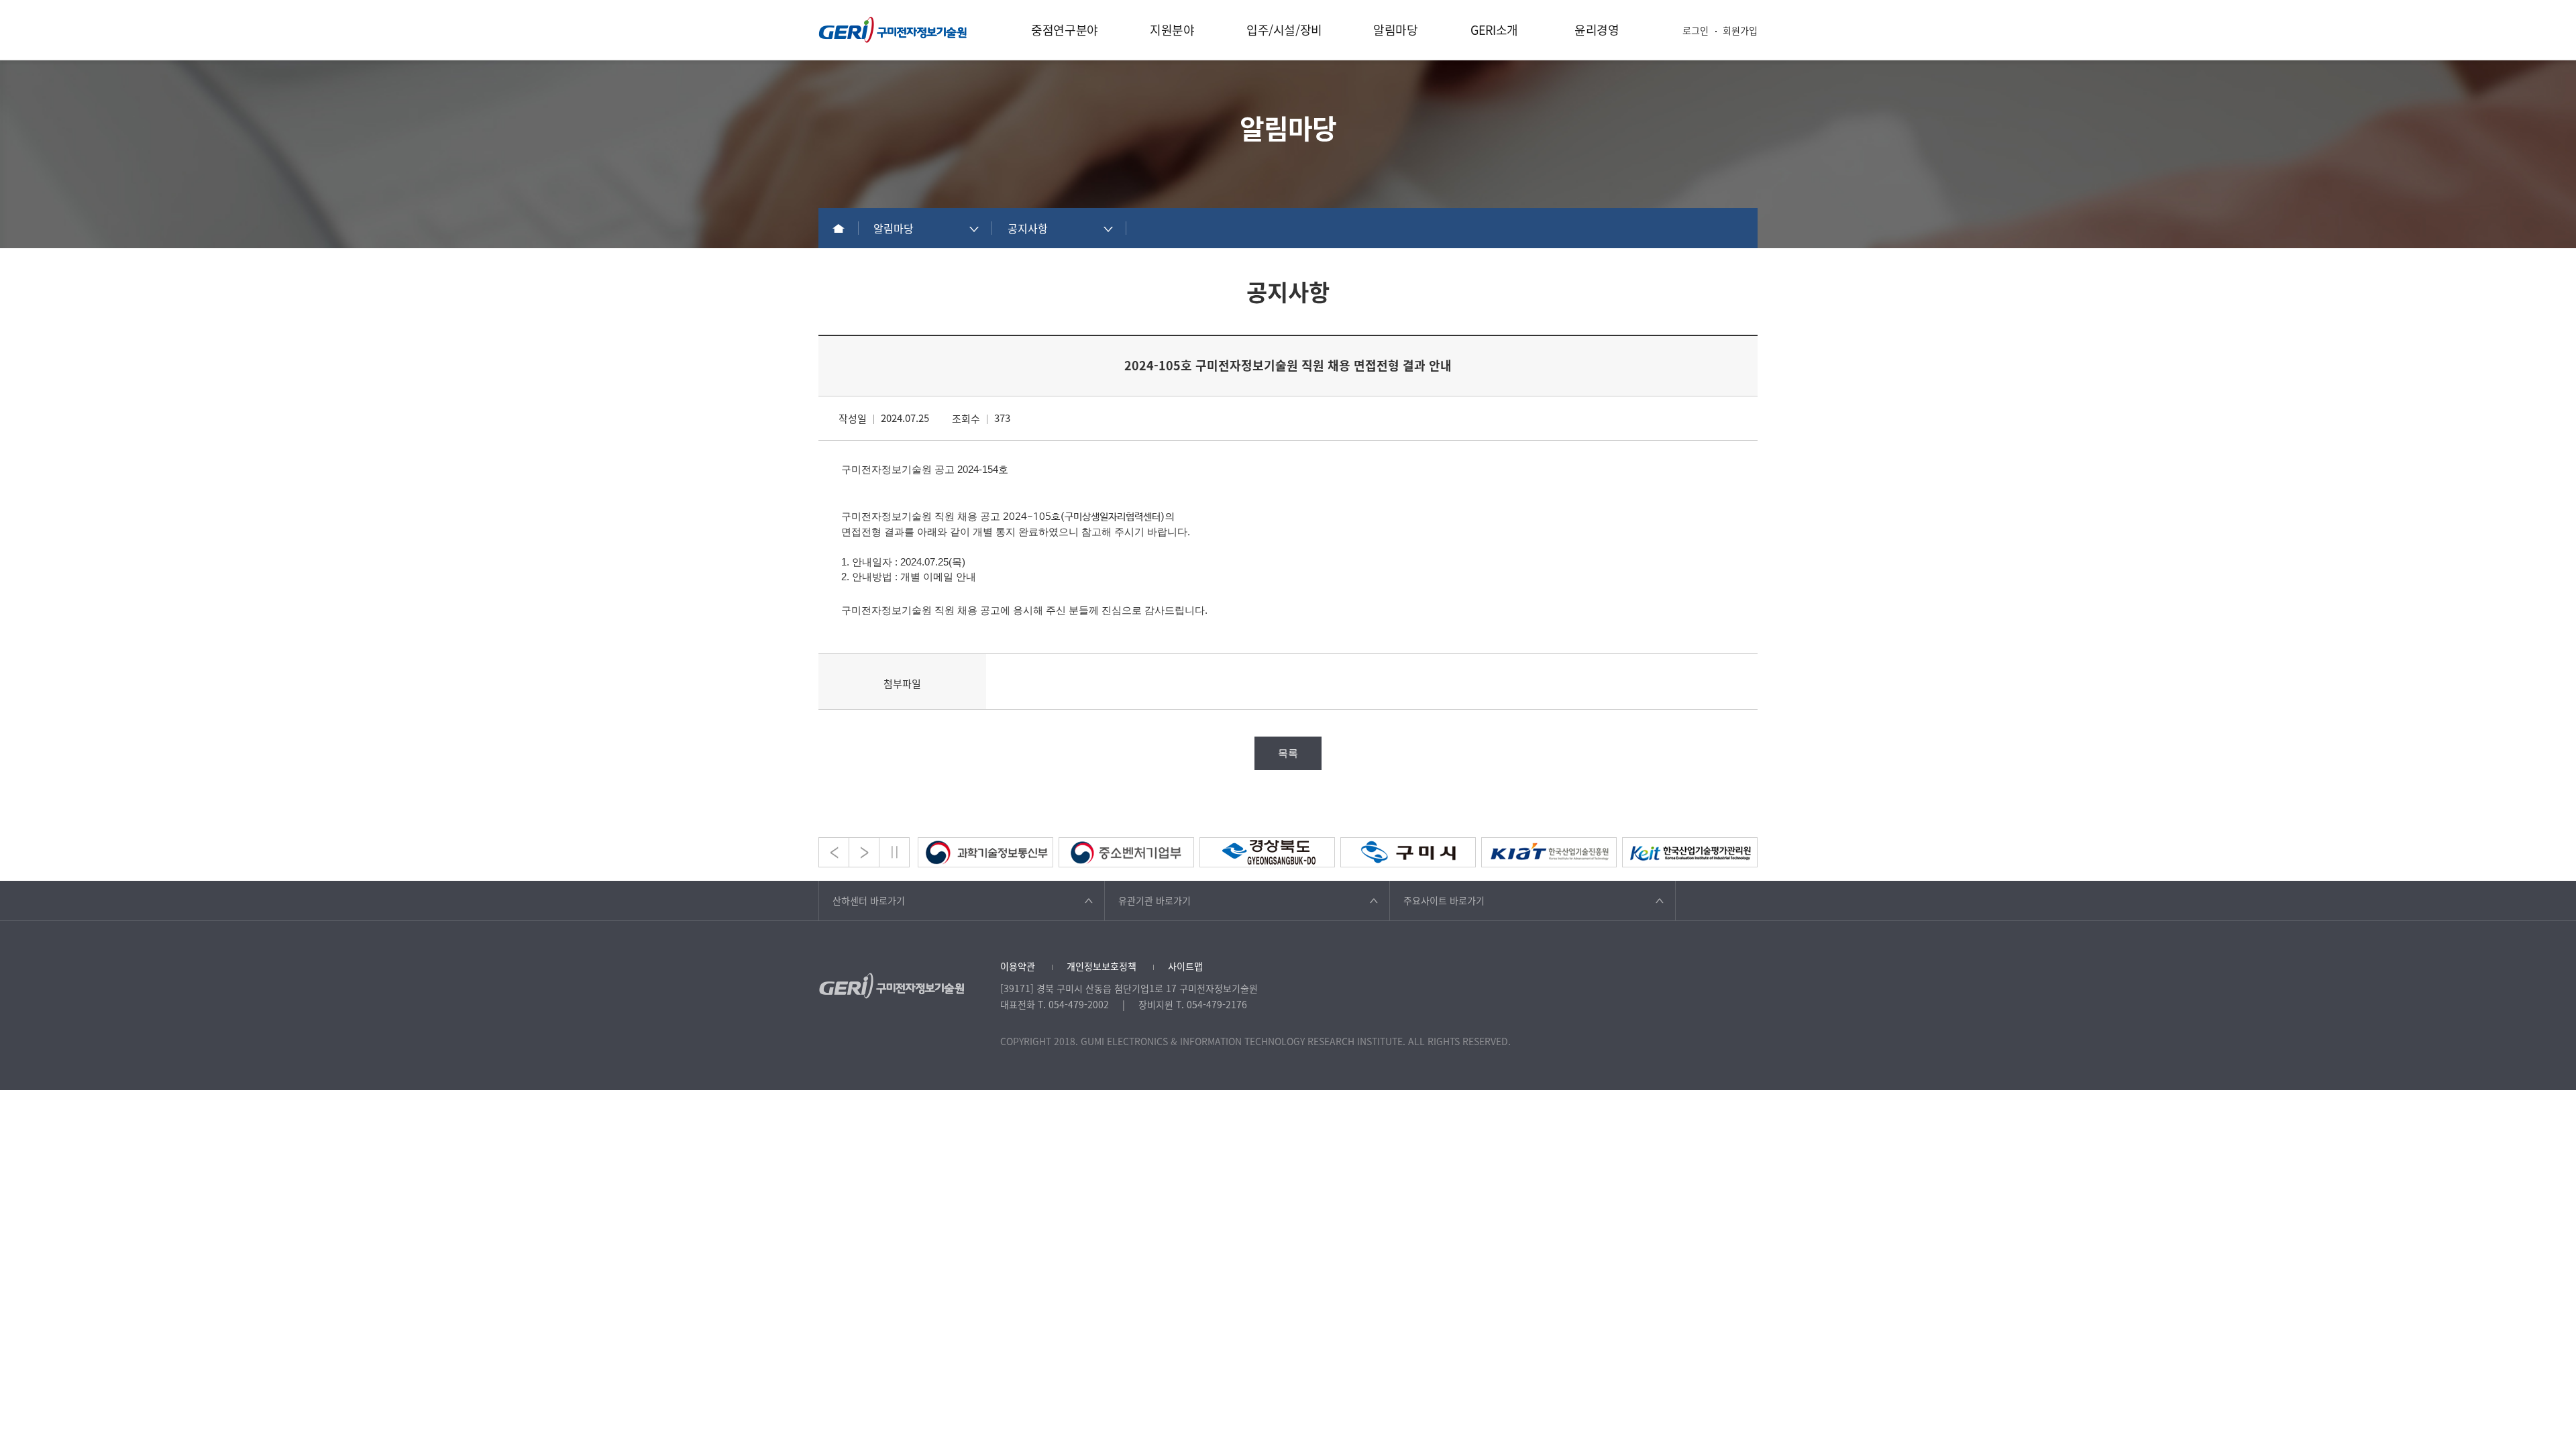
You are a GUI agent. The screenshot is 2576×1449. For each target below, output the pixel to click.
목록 (1288, 753)
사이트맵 (1185, 966)
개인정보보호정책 (1102, 966)
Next (864, 852)
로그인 (1696, 30)
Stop (894, 852)
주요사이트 (1444, 900)
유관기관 (1155, 900)
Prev (834, 852)
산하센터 (869, 900)
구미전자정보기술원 (893, 30)
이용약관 (1018, 966)
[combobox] (926, 228)
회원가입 (1740, 30)
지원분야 (1172, 30)
